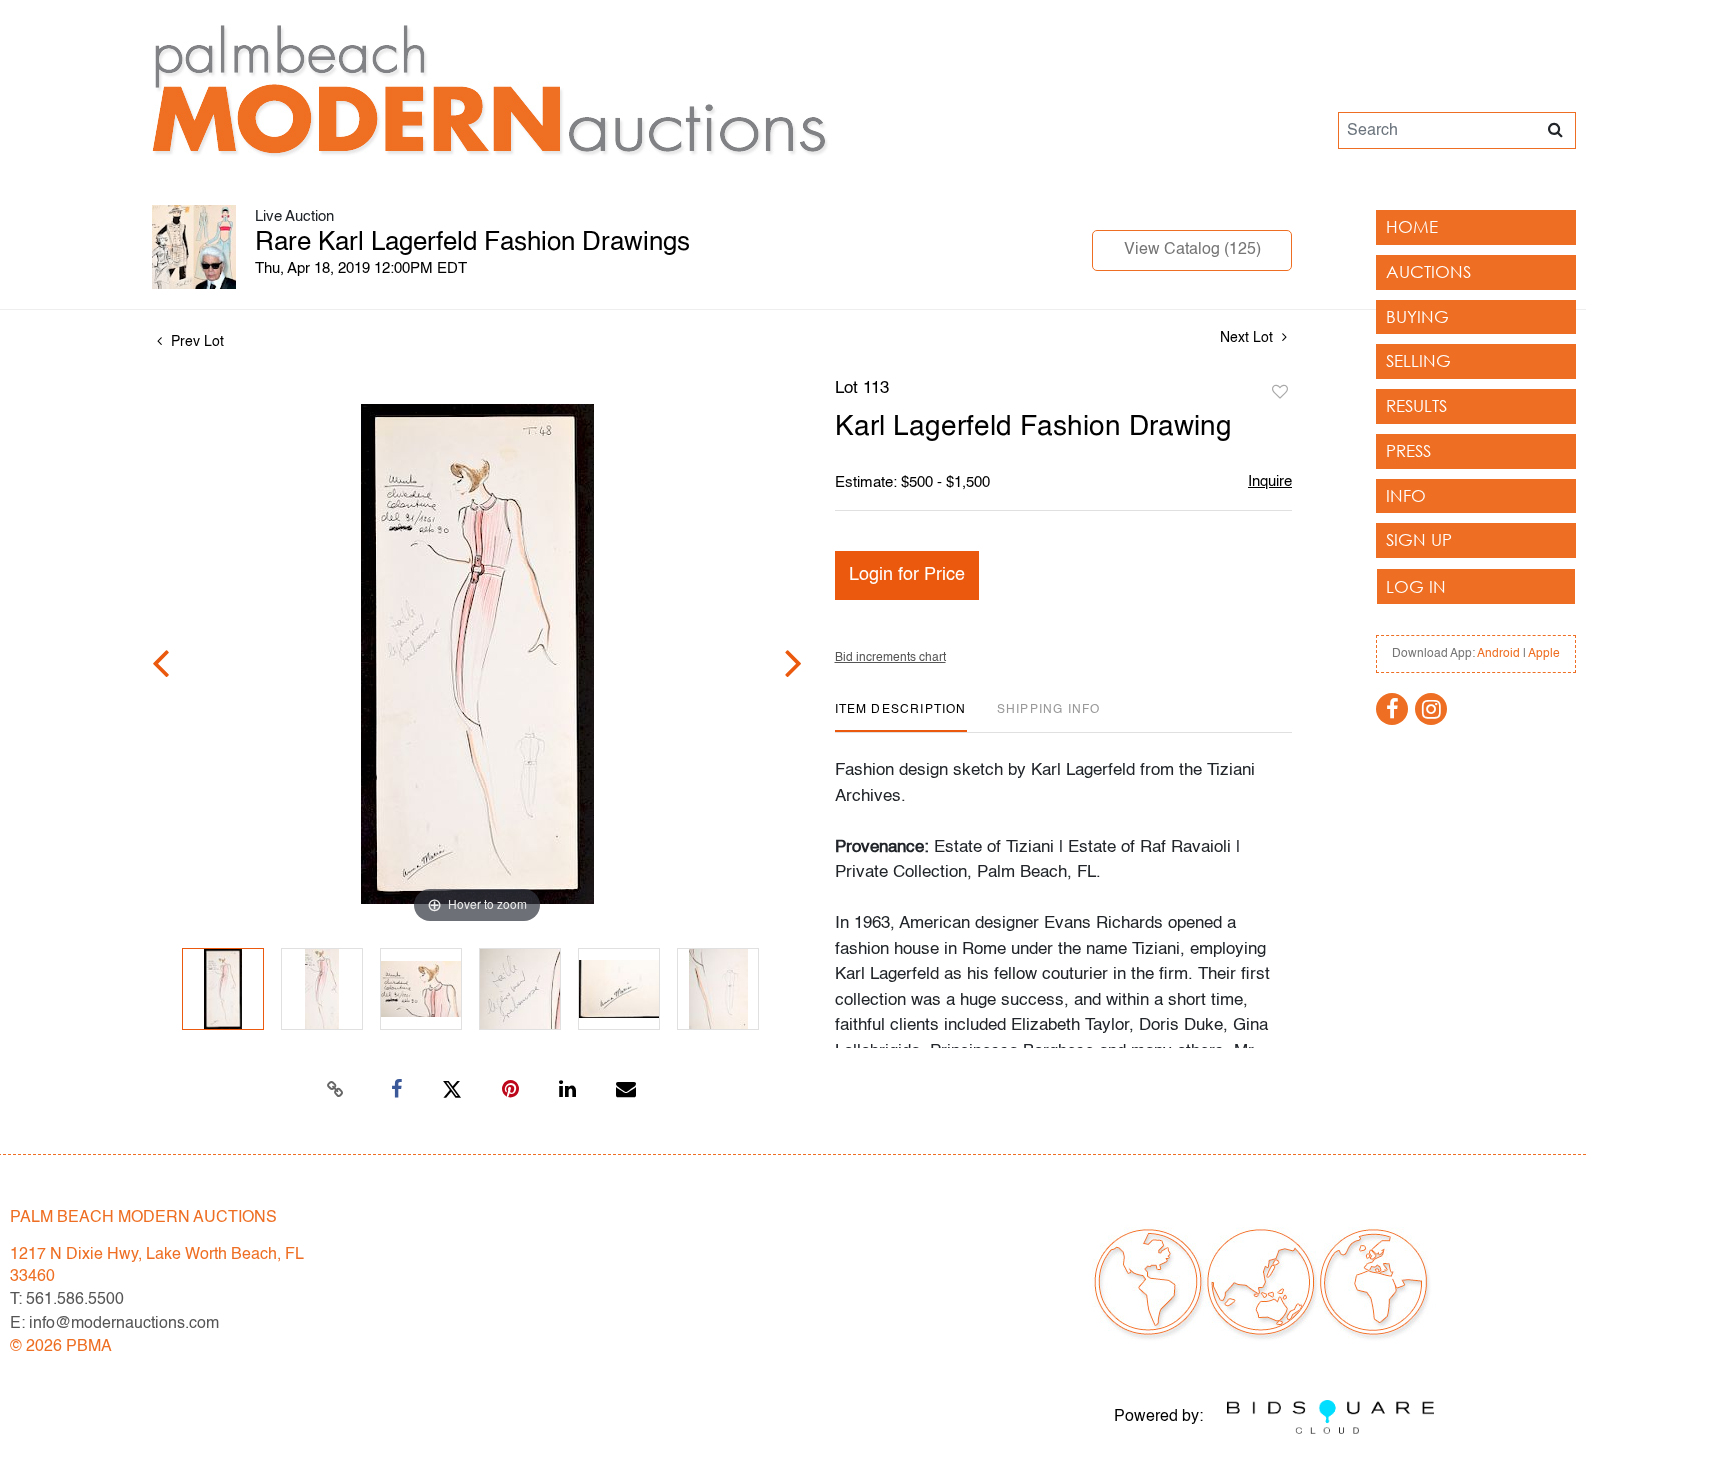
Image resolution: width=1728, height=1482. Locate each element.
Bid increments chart (890, 658)
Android (1498, 654)
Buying (1417, 316)
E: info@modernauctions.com (114, 1324)
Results (1416, 405)
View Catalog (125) (1192, 250)
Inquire (1270, 481)
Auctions (1428, 271)
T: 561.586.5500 (67, 1300)
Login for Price (907, 575)
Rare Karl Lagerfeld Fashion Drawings (472, 243)
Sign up (1419, 539)
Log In (1416, 586)
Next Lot (1248, 338)
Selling (1418, 360)
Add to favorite (1280, 393)
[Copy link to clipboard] (336, 1090)
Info (1406, 495)
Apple (1544, 654)
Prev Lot (195, 342)
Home (1412, 226)
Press (1408, 450)
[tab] (901, 717)
